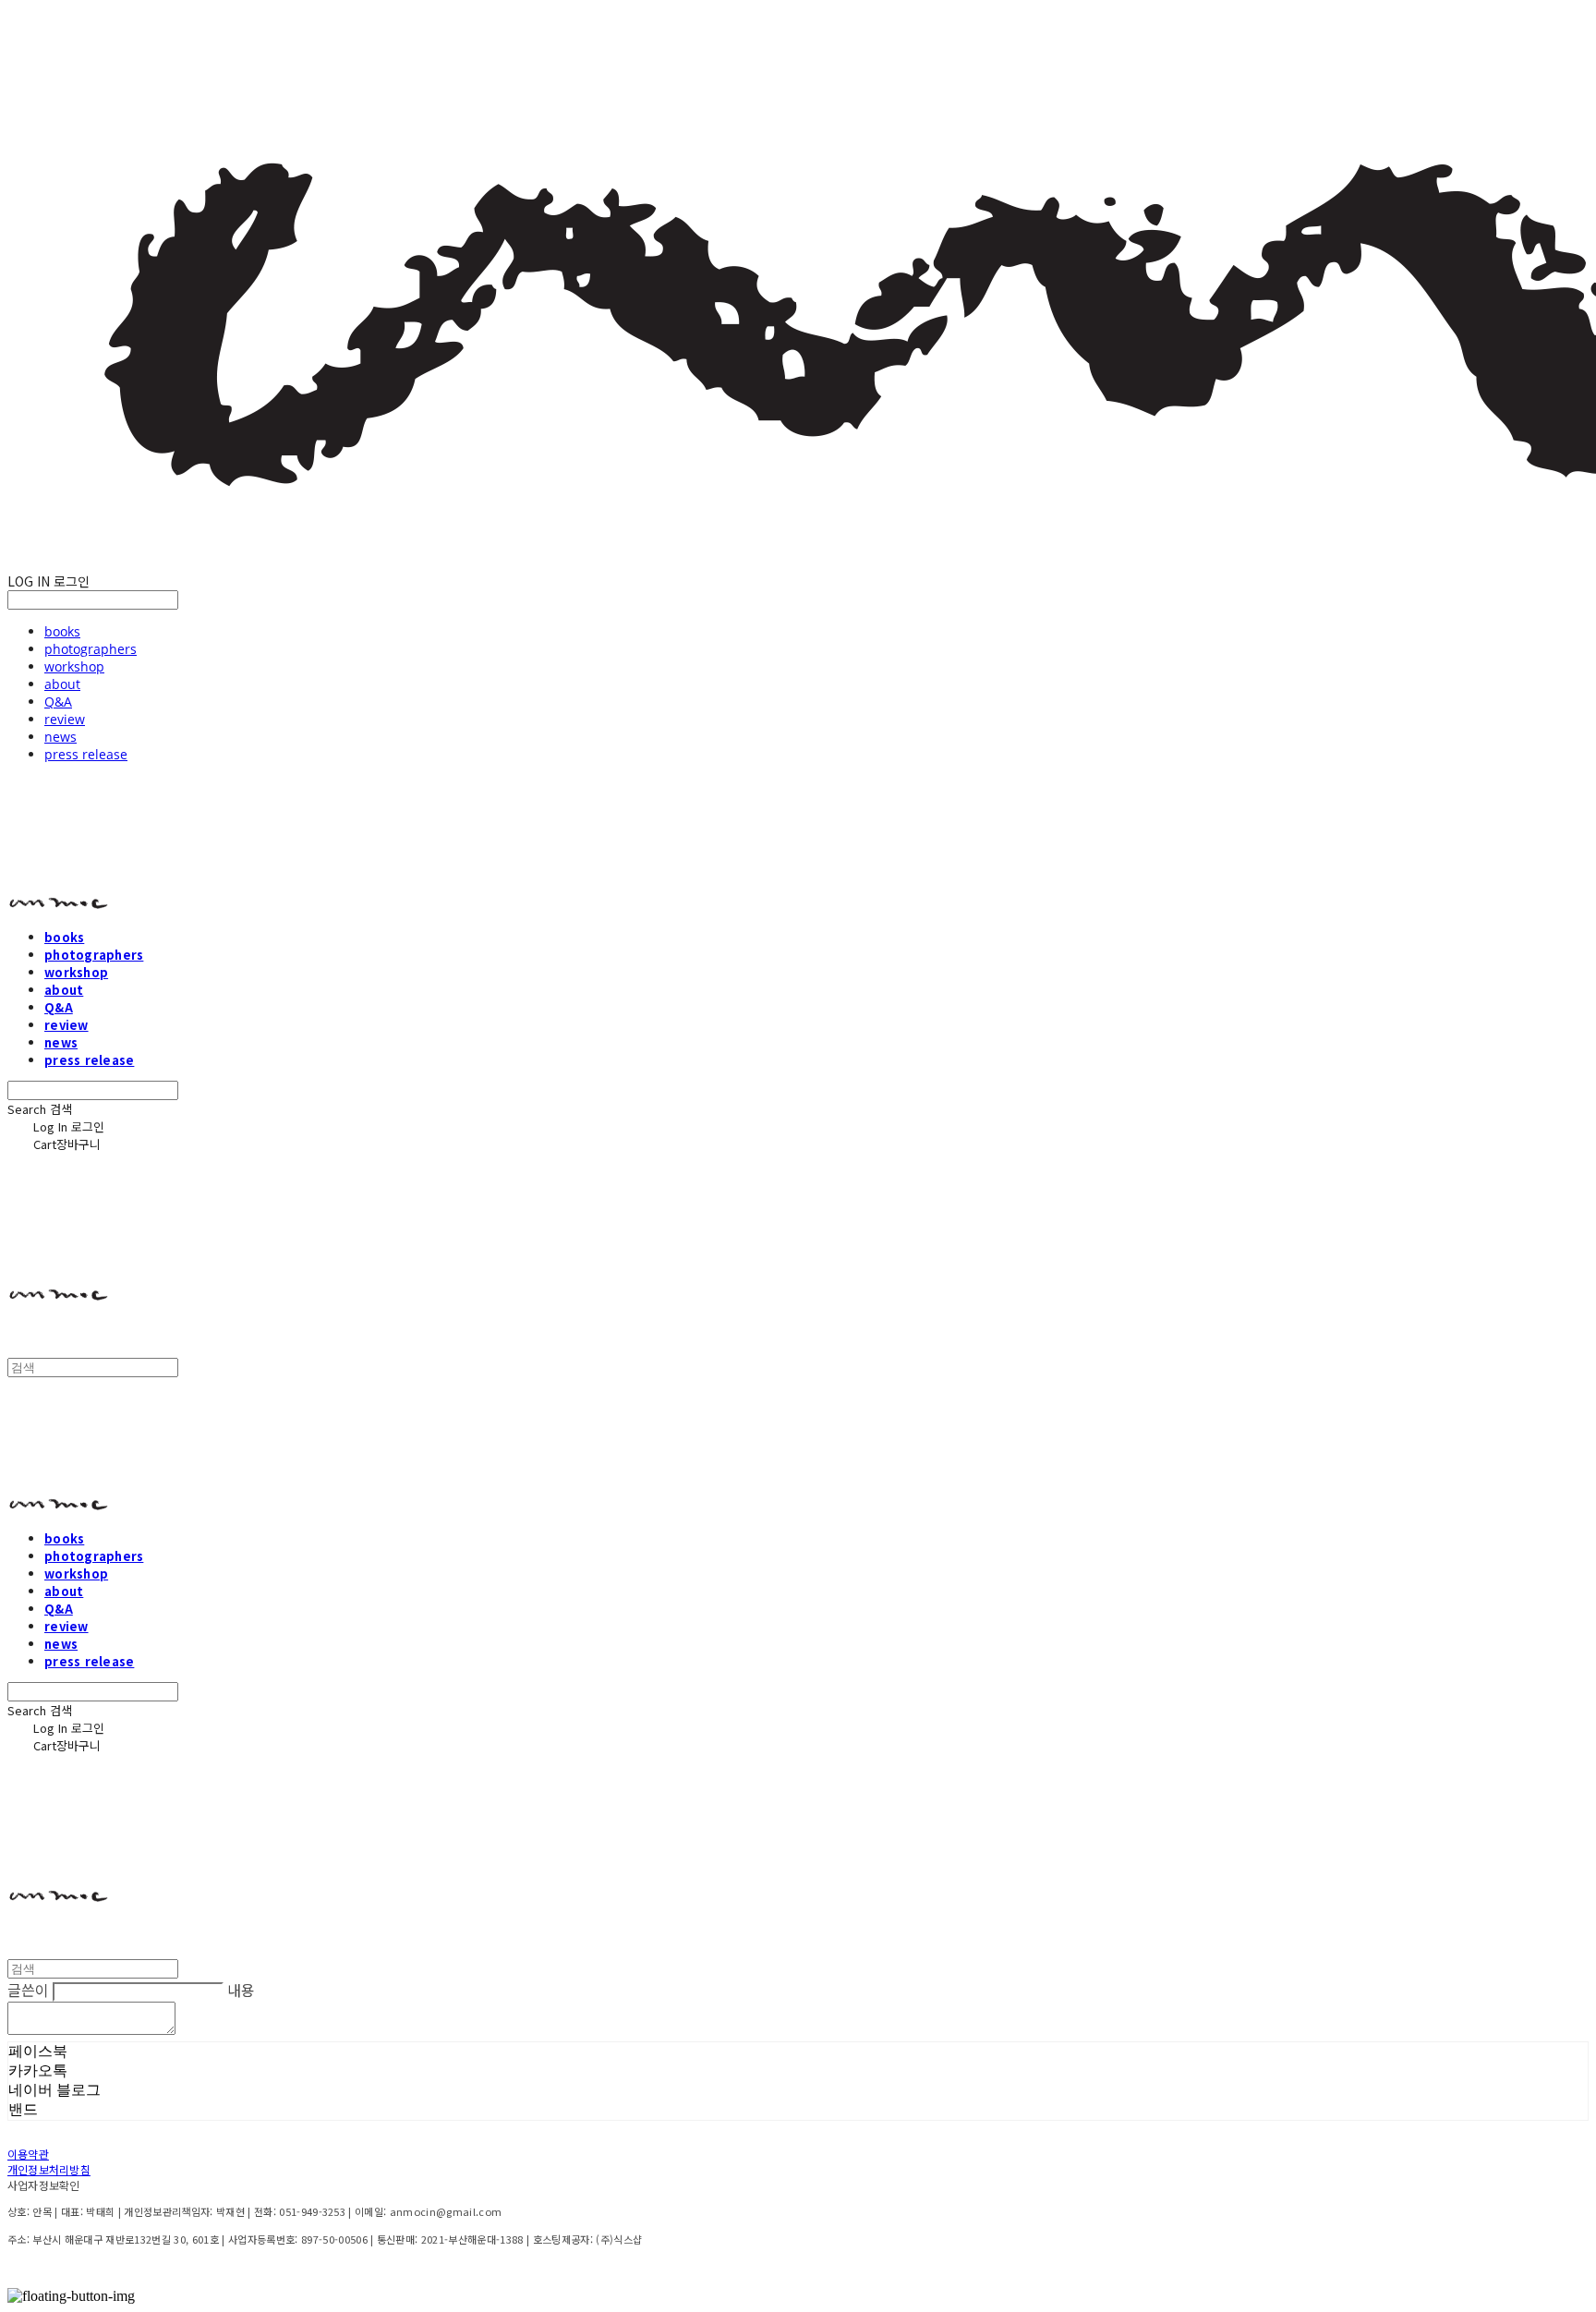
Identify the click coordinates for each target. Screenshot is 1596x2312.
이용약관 (28, 2154)
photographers (91, 649)
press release (86, 754)
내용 (241, 1990)
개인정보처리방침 (49, 2169)
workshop (74, 666)
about (62, 684)
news (60, 737)
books (62, 631)
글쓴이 (28, 1990)
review (65, 719)
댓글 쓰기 (212, 2030)
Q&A (58, 702)
